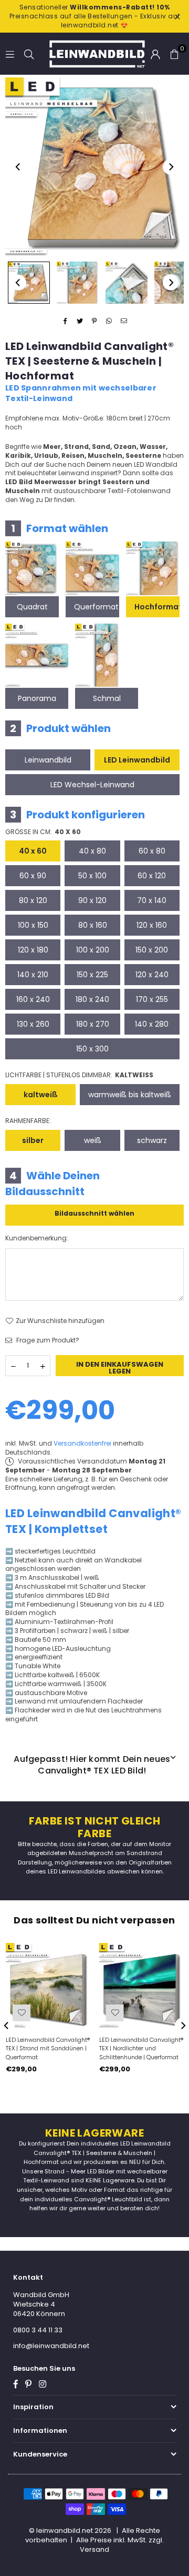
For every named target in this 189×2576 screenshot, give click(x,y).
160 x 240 (33, 999)
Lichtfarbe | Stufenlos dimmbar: (79, 1075)
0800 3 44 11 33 (38, 2330)
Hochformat (157, 607)
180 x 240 (92, 999)
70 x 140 (152, 900)
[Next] (171, 167)
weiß (93, 1140)
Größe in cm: (43, 832)
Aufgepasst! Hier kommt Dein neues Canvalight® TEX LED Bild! (92, 1765)
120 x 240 (152, 975)
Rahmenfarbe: (28, 1121)
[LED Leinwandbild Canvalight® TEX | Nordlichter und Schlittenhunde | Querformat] (141, 1985)
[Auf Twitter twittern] (80, 321)
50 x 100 (92, 876)
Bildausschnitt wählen (94, 1213)
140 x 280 (152, 1024)
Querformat (96, 607)
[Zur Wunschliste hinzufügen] (22, 2013)
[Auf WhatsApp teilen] (109, 321)
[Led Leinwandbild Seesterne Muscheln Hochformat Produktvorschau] (29, 283)
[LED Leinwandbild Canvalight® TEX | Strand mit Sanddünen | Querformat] (48, 1985)
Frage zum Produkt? (47, 1340)
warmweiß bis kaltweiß (130, 1095)
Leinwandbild (48, 760)
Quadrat (32, 607)
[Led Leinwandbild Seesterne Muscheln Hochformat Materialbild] (127, 283)
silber (33, 1140)
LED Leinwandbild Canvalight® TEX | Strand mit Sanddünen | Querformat (48, 2049)
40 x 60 (33, 851)
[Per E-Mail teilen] (124, 321)
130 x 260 (33, 1024)
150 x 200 (152, 950)
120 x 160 (152, 925)
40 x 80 (92, 851)
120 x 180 (33, 950)
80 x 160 (93, 925)
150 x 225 (92, 975)
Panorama (37, 698)
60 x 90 (33, 876)
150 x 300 (92, 1049)
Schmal (107, 698)
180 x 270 (93, 1024)
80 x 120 (33, 900)
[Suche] (29, 53)
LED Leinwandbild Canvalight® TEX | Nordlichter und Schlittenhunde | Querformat (141, 2049)
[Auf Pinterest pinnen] (95, 321)
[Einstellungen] (155, 54)
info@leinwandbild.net (51, 2346)
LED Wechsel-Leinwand (92, 785)
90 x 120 (92, 900)
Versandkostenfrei (82, 1443)
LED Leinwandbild (137, 760)
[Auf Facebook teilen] (65, 321)
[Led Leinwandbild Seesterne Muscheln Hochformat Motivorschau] (78, 283)
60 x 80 (152, 851)
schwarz (152, 1140)
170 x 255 (152, 999)
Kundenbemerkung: (37, 1238)
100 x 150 (33, 925)
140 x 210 (33, 975)
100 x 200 (93, 950)
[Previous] (18, 167)
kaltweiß (41, 1095)
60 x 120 (152, 876)
